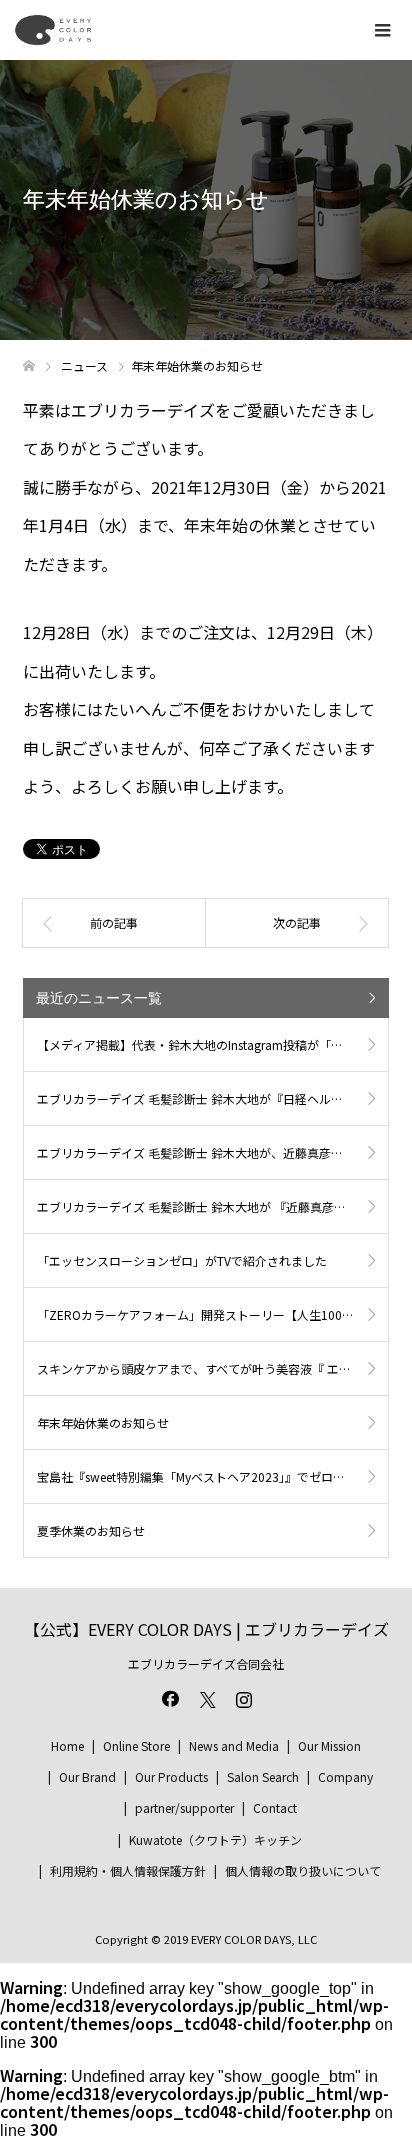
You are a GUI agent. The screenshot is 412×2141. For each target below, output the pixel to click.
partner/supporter (184, 1807)
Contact (275, 1807)
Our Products (171, 1776)
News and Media (234, 1745)
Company (345, 1776)
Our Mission (329, 1745)
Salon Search (263, 1776)
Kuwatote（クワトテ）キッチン (215, 1839)
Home (67, 1745)
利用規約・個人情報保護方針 (128, 1870)
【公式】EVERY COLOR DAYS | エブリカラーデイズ (206, 1629)
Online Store (136, 1745)
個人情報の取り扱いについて (303, 1870)
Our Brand (87, 1776)
